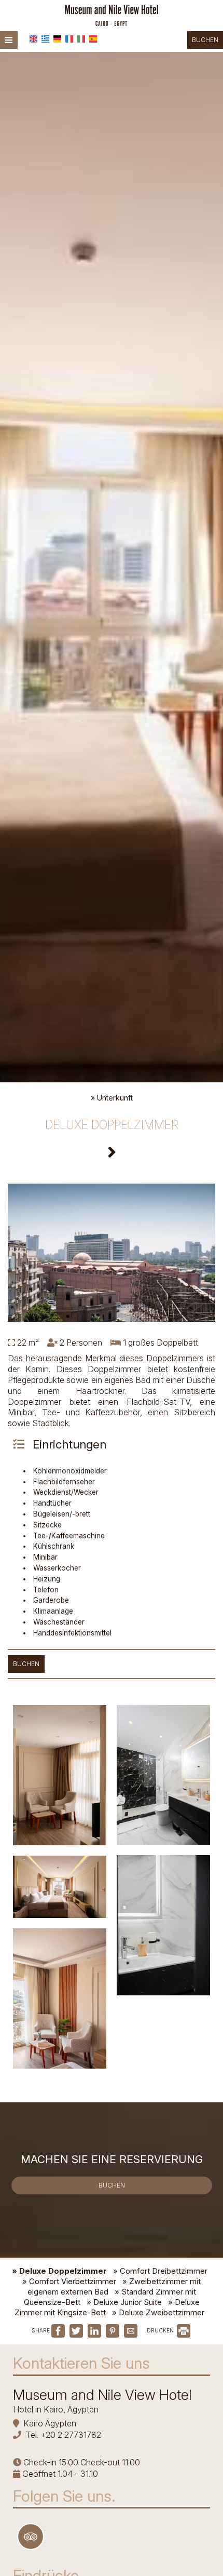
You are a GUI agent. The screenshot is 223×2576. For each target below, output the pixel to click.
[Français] (69, 39)
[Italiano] (81, 39)
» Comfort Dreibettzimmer (160, 2271)
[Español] (93, 39)
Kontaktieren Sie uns (81, 2363)
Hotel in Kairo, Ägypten (56, 2409)
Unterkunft (115, 1098)
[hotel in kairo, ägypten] (111, 15)
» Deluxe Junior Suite (124, 2302)
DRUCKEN (161, 2330)
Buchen (205, 40)
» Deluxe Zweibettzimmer (158, 2312)
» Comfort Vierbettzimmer (69, 2281)
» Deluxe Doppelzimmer (59, 2271)
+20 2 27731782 (71, 2435)
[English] (33, 39)
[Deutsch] (57, 39)
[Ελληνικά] (45, 39)
